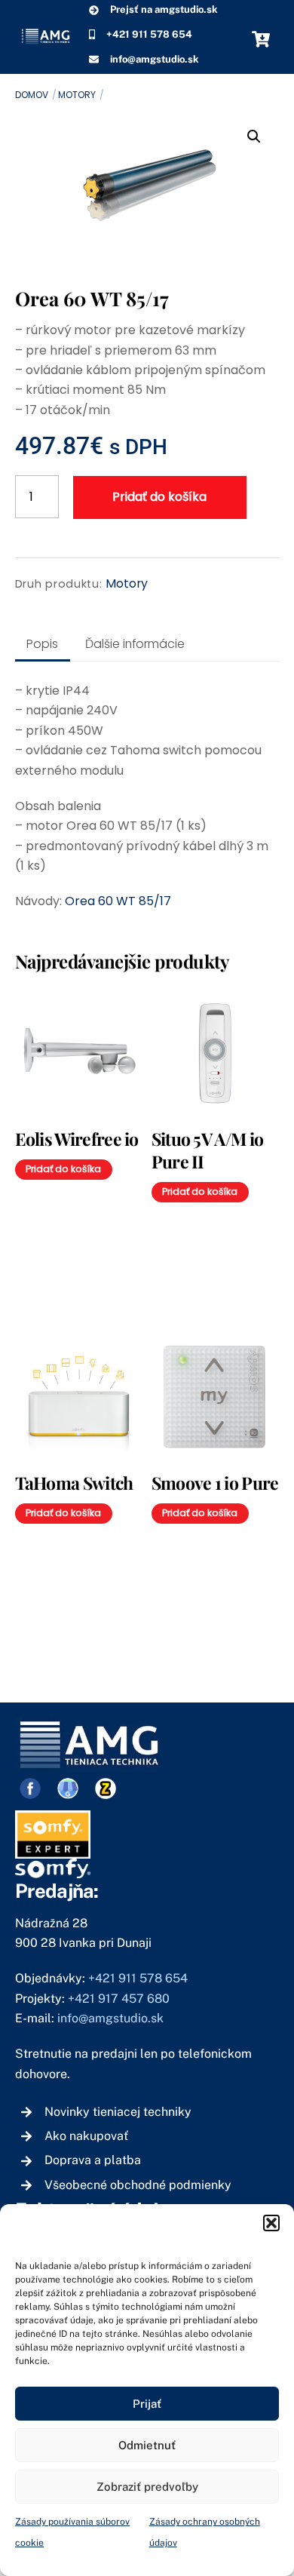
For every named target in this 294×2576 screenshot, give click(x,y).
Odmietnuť (147, 2445)
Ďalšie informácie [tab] (135, 644)
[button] (271, 2223)
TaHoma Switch (74, 1483)
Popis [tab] (42, 644)
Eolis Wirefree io (77, 1139)
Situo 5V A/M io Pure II (208, 1150)
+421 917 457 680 (120, 1999)
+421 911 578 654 (138, 1978)
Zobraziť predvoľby (147, 2487)
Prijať (147, 2404)
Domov (32, 95)
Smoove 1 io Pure (215, 1483)
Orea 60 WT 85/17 (118, 901)
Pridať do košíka (159, 497)
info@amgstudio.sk (110, 2018)
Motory (77, 95)
